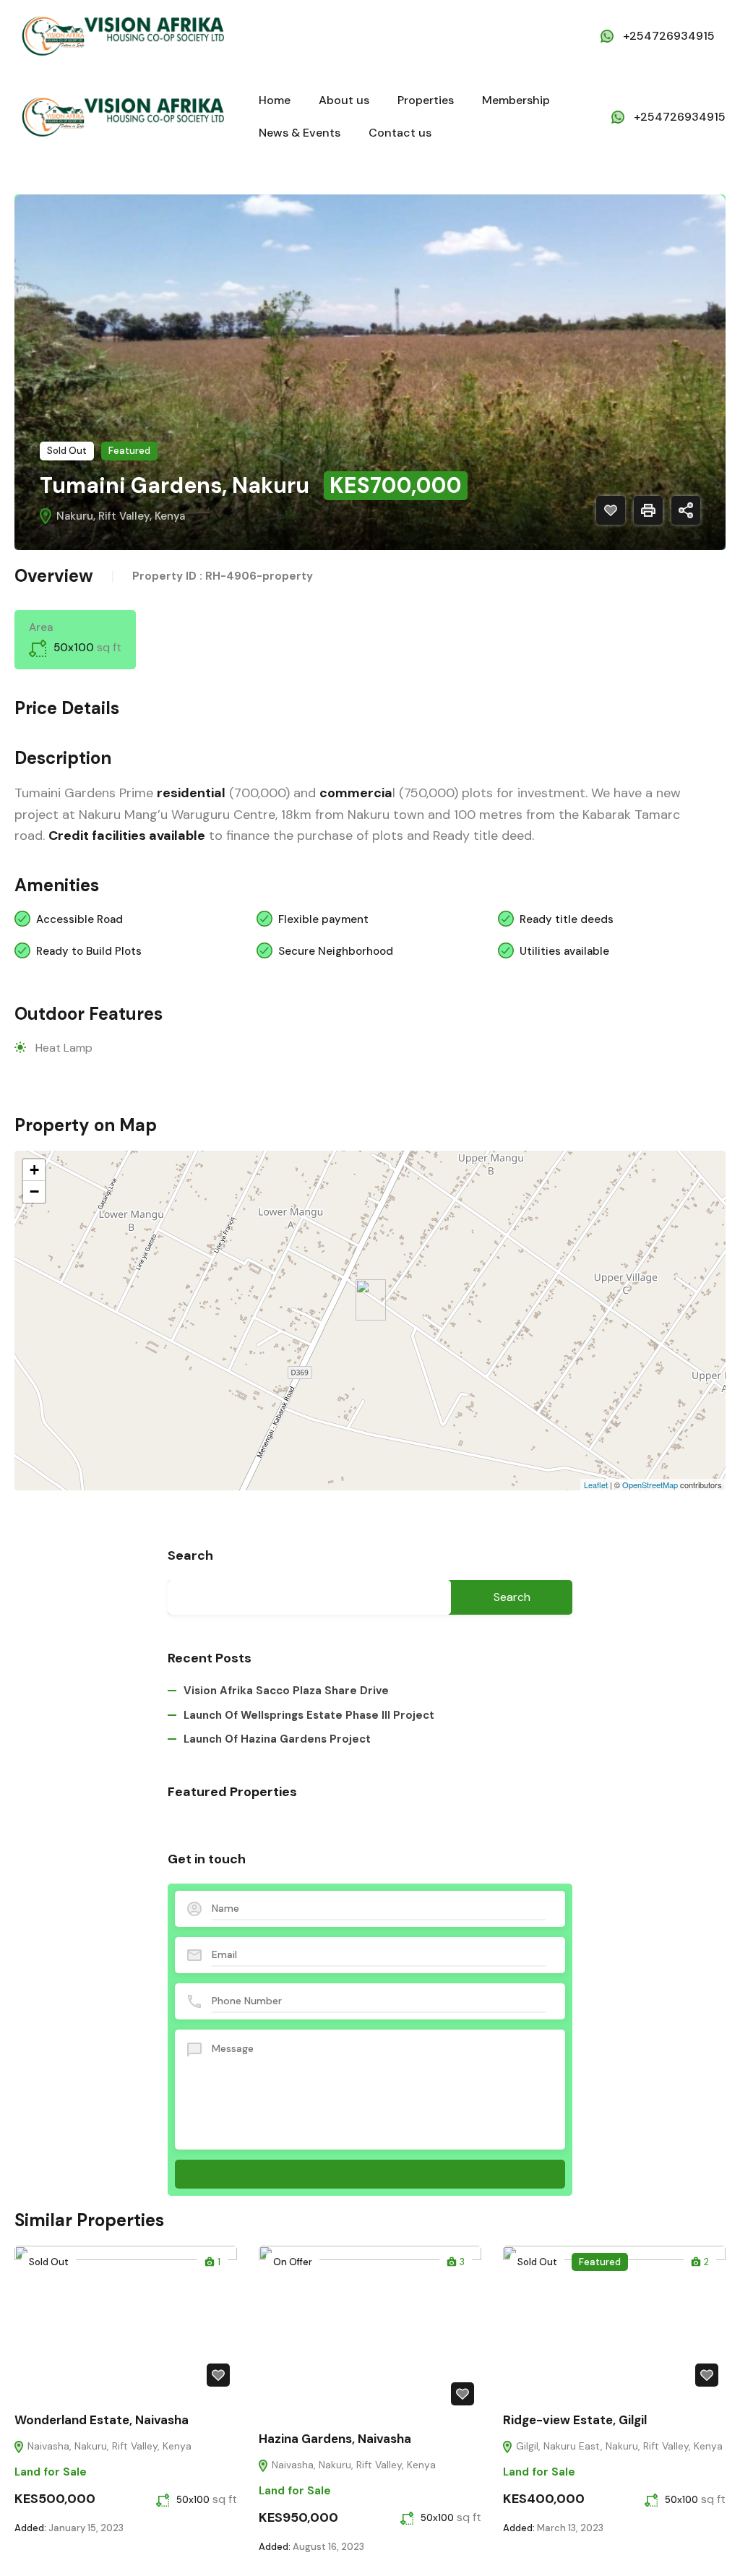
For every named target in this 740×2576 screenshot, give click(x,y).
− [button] (34, 1192)
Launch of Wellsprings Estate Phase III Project (309, 1715)
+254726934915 (669, 36)
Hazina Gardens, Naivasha (335, 2439)
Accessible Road (79, 919)
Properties (426, 100)
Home (275, 100)
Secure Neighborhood (336, 951)
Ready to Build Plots (89, 951)
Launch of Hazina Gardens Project (277, 1739)
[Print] (648, 510)
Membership (516, 100)
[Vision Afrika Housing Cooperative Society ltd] (123, 35)
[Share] (686, 510)
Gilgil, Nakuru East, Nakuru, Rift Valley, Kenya (618, 2446)
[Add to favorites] (611, 510)
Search (190, 1556)
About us (344, 100)
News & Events (300, 133)
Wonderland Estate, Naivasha (102, 2420)
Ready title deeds (567, 919)
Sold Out (67, 451)
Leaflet (596, 1485)
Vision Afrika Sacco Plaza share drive (286, 1691)
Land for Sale (51, 2472)
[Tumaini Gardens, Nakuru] (371, 1300)
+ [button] (34, 1170)
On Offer (293, 2262)
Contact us (400, 133)
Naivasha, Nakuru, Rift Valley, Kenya (108, 2446)
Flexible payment (323, 919)
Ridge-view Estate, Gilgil (575, 2420)
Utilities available (564, 951)
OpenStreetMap (650, 1485)
